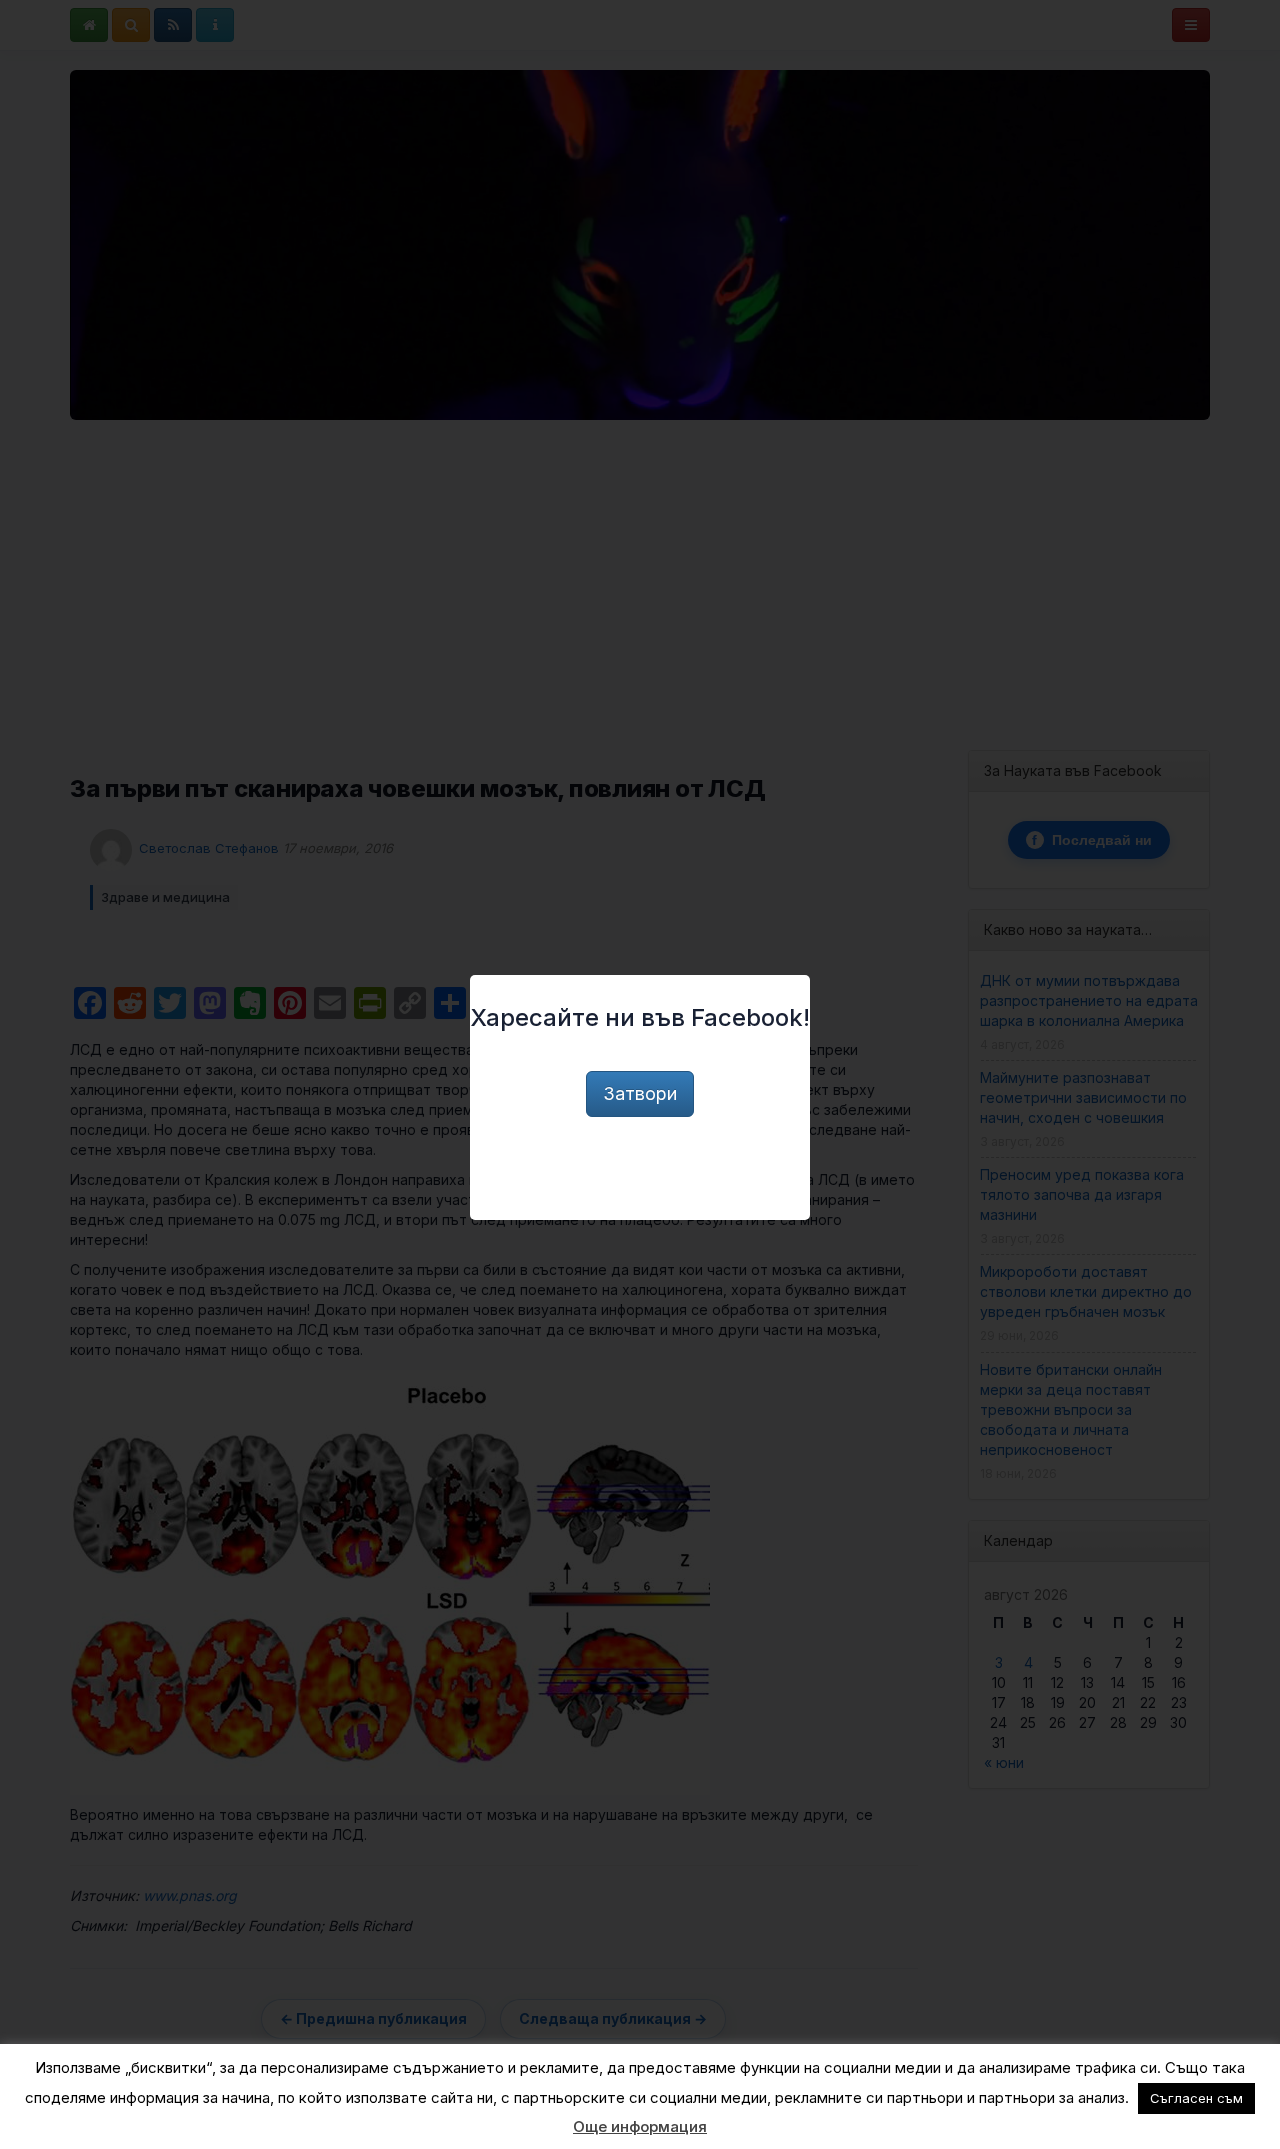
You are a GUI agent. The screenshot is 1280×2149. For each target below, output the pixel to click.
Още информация (640, 2126)
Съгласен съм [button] (1196, 2098)
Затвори (640, 1093)
